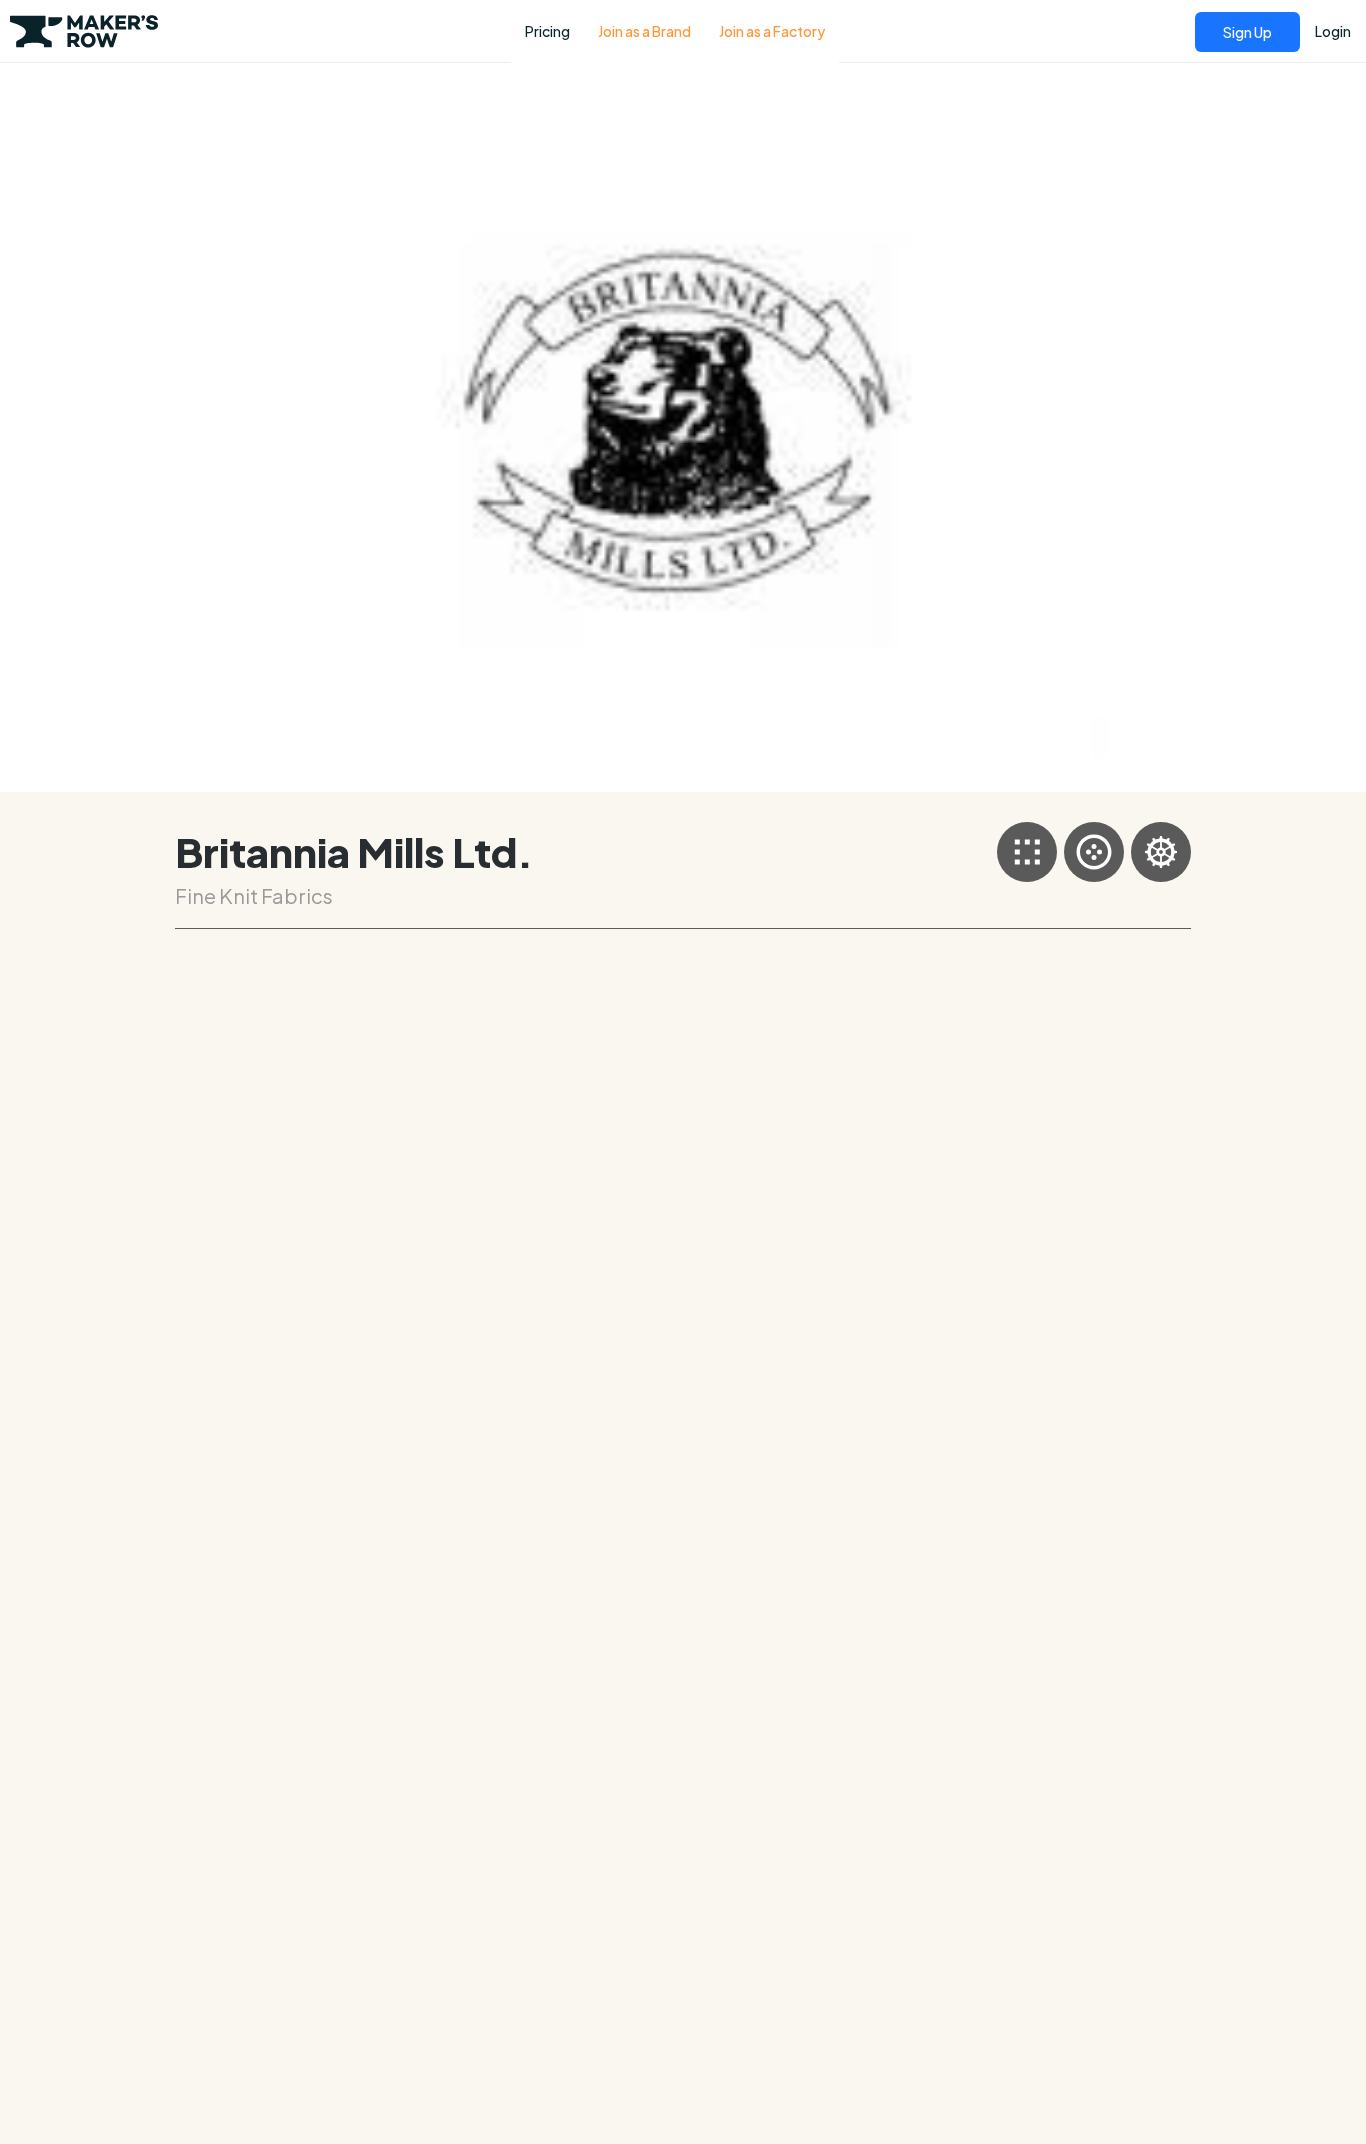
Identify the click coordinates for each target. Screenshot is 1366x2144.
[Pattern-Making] (1027, 852)
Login (1333, 31)
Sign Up (1247, 32)
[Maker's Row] (85, 38)
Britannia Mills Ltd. (354, 851)
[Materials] (1094, 852)
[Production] (1161, 852)
